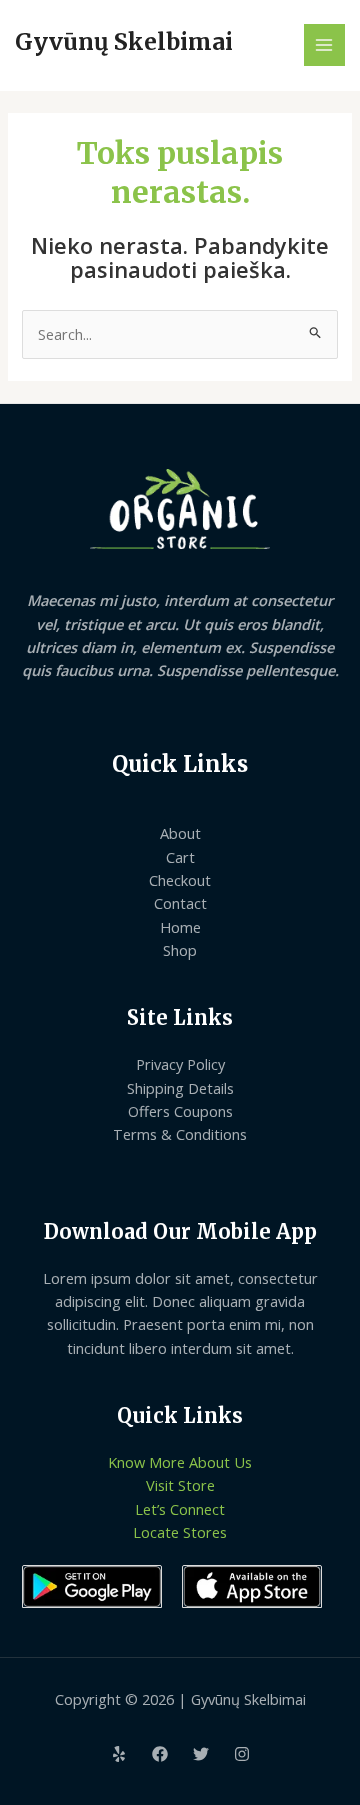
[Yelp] (119, 1754)
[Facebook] (160, 1754)
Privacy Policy (180, 1064)
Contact (180, 903)
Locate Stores (180, 1532)
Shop (180, 950)
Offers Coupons (180, 1111)
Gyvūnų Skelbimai (124, 42)
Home (180, 927)
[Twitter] (201, 1754)
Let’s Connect (180, 1509)
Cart (180, 857)
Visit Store (180, 1485)
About (180, 833)
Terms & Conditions (180, 1134)
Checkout (180, 880)
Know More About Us (180, 1462)
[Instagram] (242, 1754)
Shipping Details (180, 1088)
